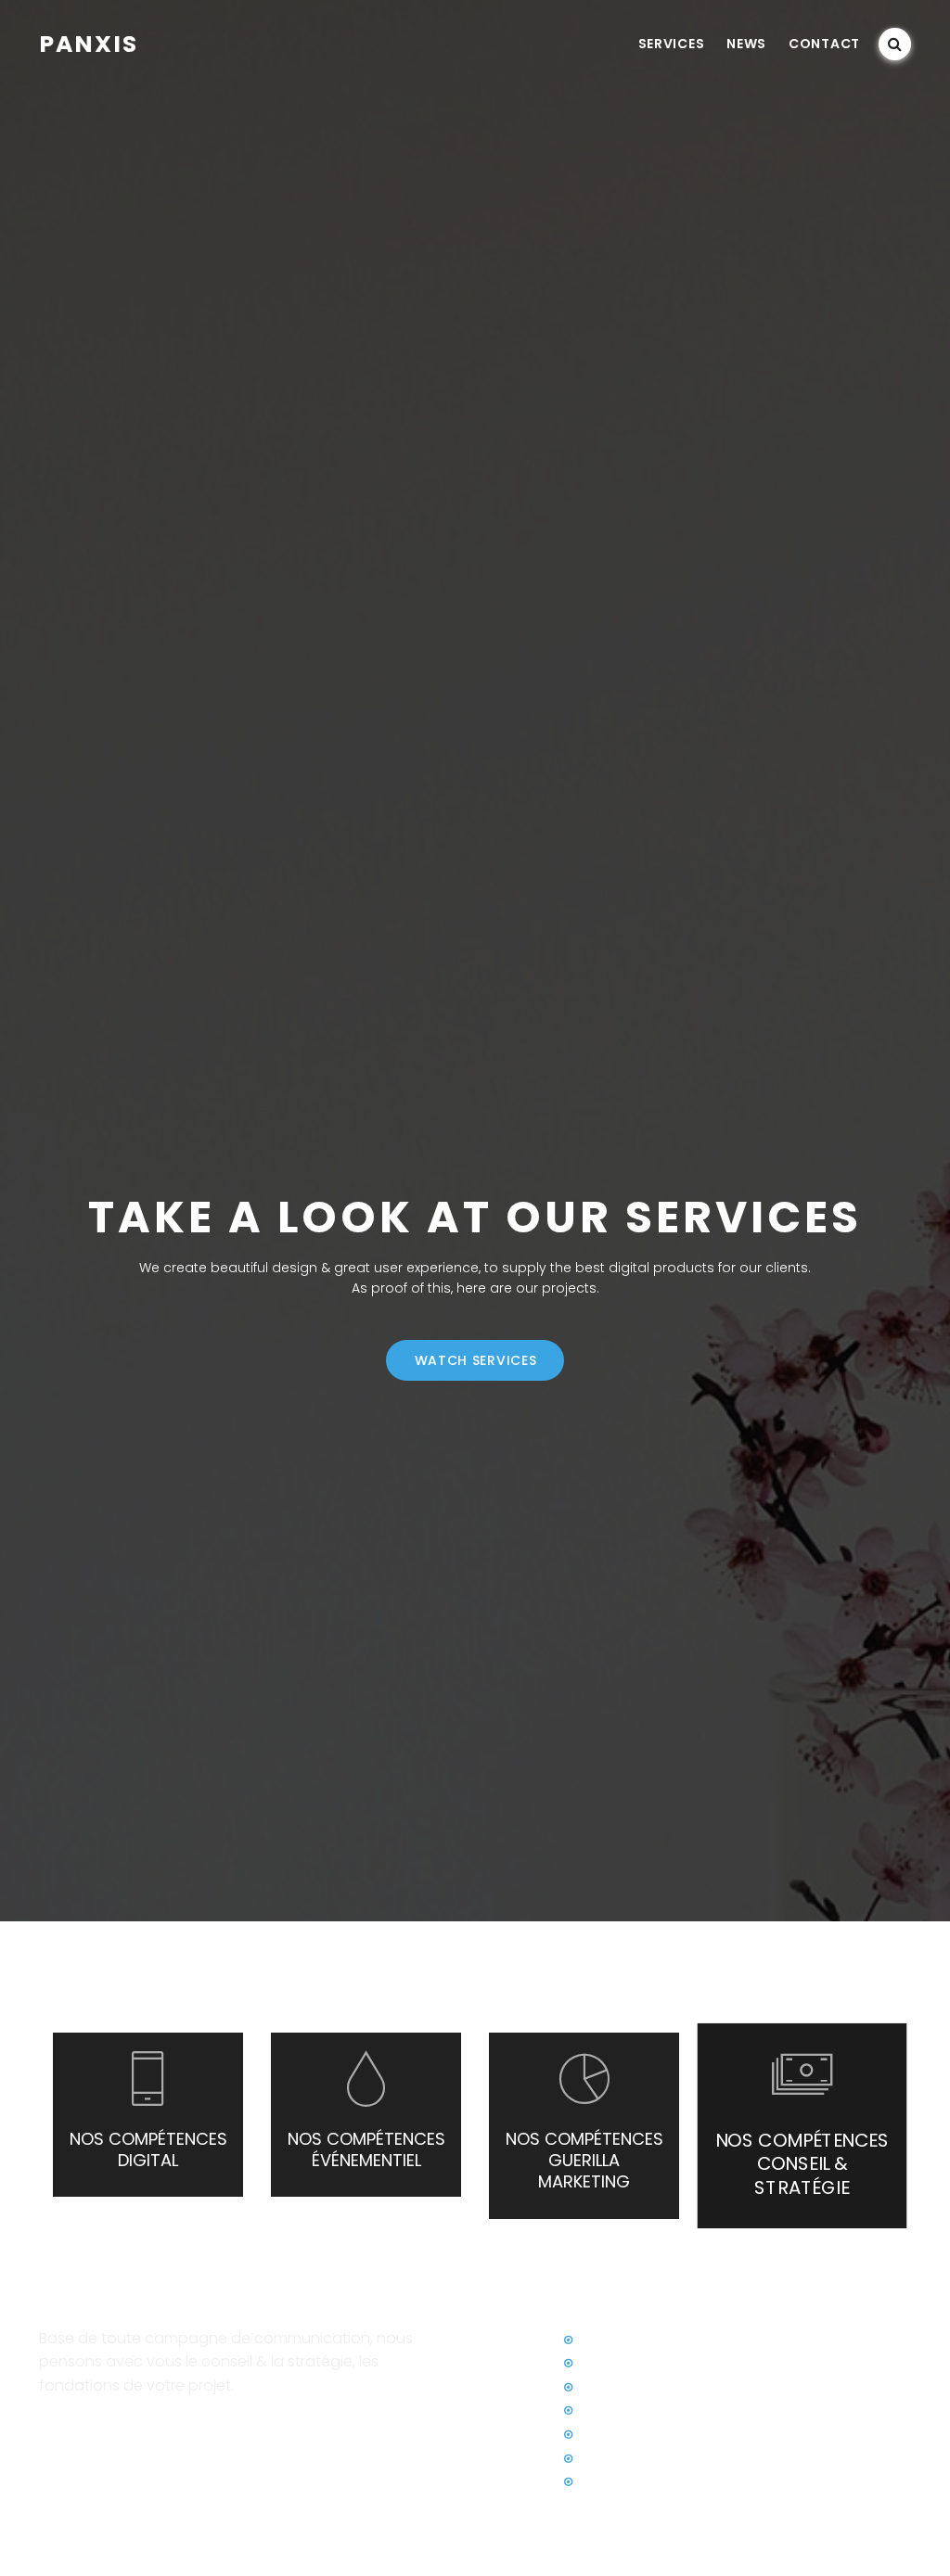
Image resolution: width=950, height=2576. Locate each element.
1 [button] (456, 2275)
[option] (475, 1288)
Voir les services (91, 2428)
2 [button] (475, 2275)
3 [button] (494, 2275)
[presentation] (148, 2115)
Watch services (476, 1360)
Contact (824, 44)
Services (672, 44)
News (746, 44)
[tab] (802, 2126)
